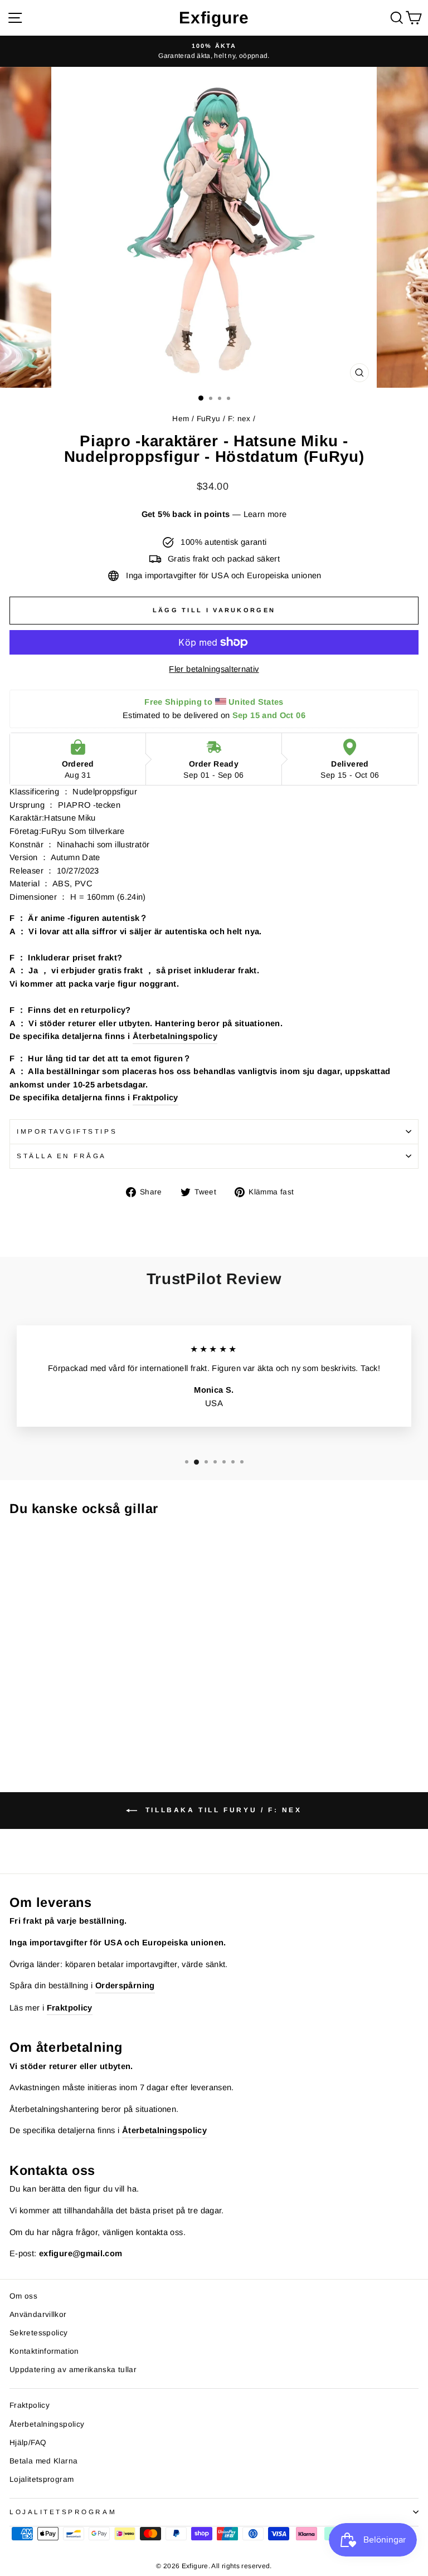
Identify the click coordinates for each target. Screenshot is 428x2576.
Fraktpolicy (155, 1097)
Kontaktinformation (44, 2351)
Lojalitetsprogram (42, 2479)
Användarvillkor (38, 2314)
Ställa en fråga (62, 1156)
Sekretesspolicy (39, 2333)
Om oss (23, 2296)
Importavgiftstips (67, 1131)
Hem (181, 419)
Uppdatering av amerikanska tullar (73, 2370)
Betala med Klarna (43, 2461)
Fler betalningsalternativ (214, 669)
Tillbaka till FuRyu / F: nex (222, 1810)
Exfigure (214, 18)
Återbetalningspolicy (175, 1036)
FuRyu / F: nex (224, 419)
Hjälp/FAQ (28, 2443)
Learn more (265, 514)
